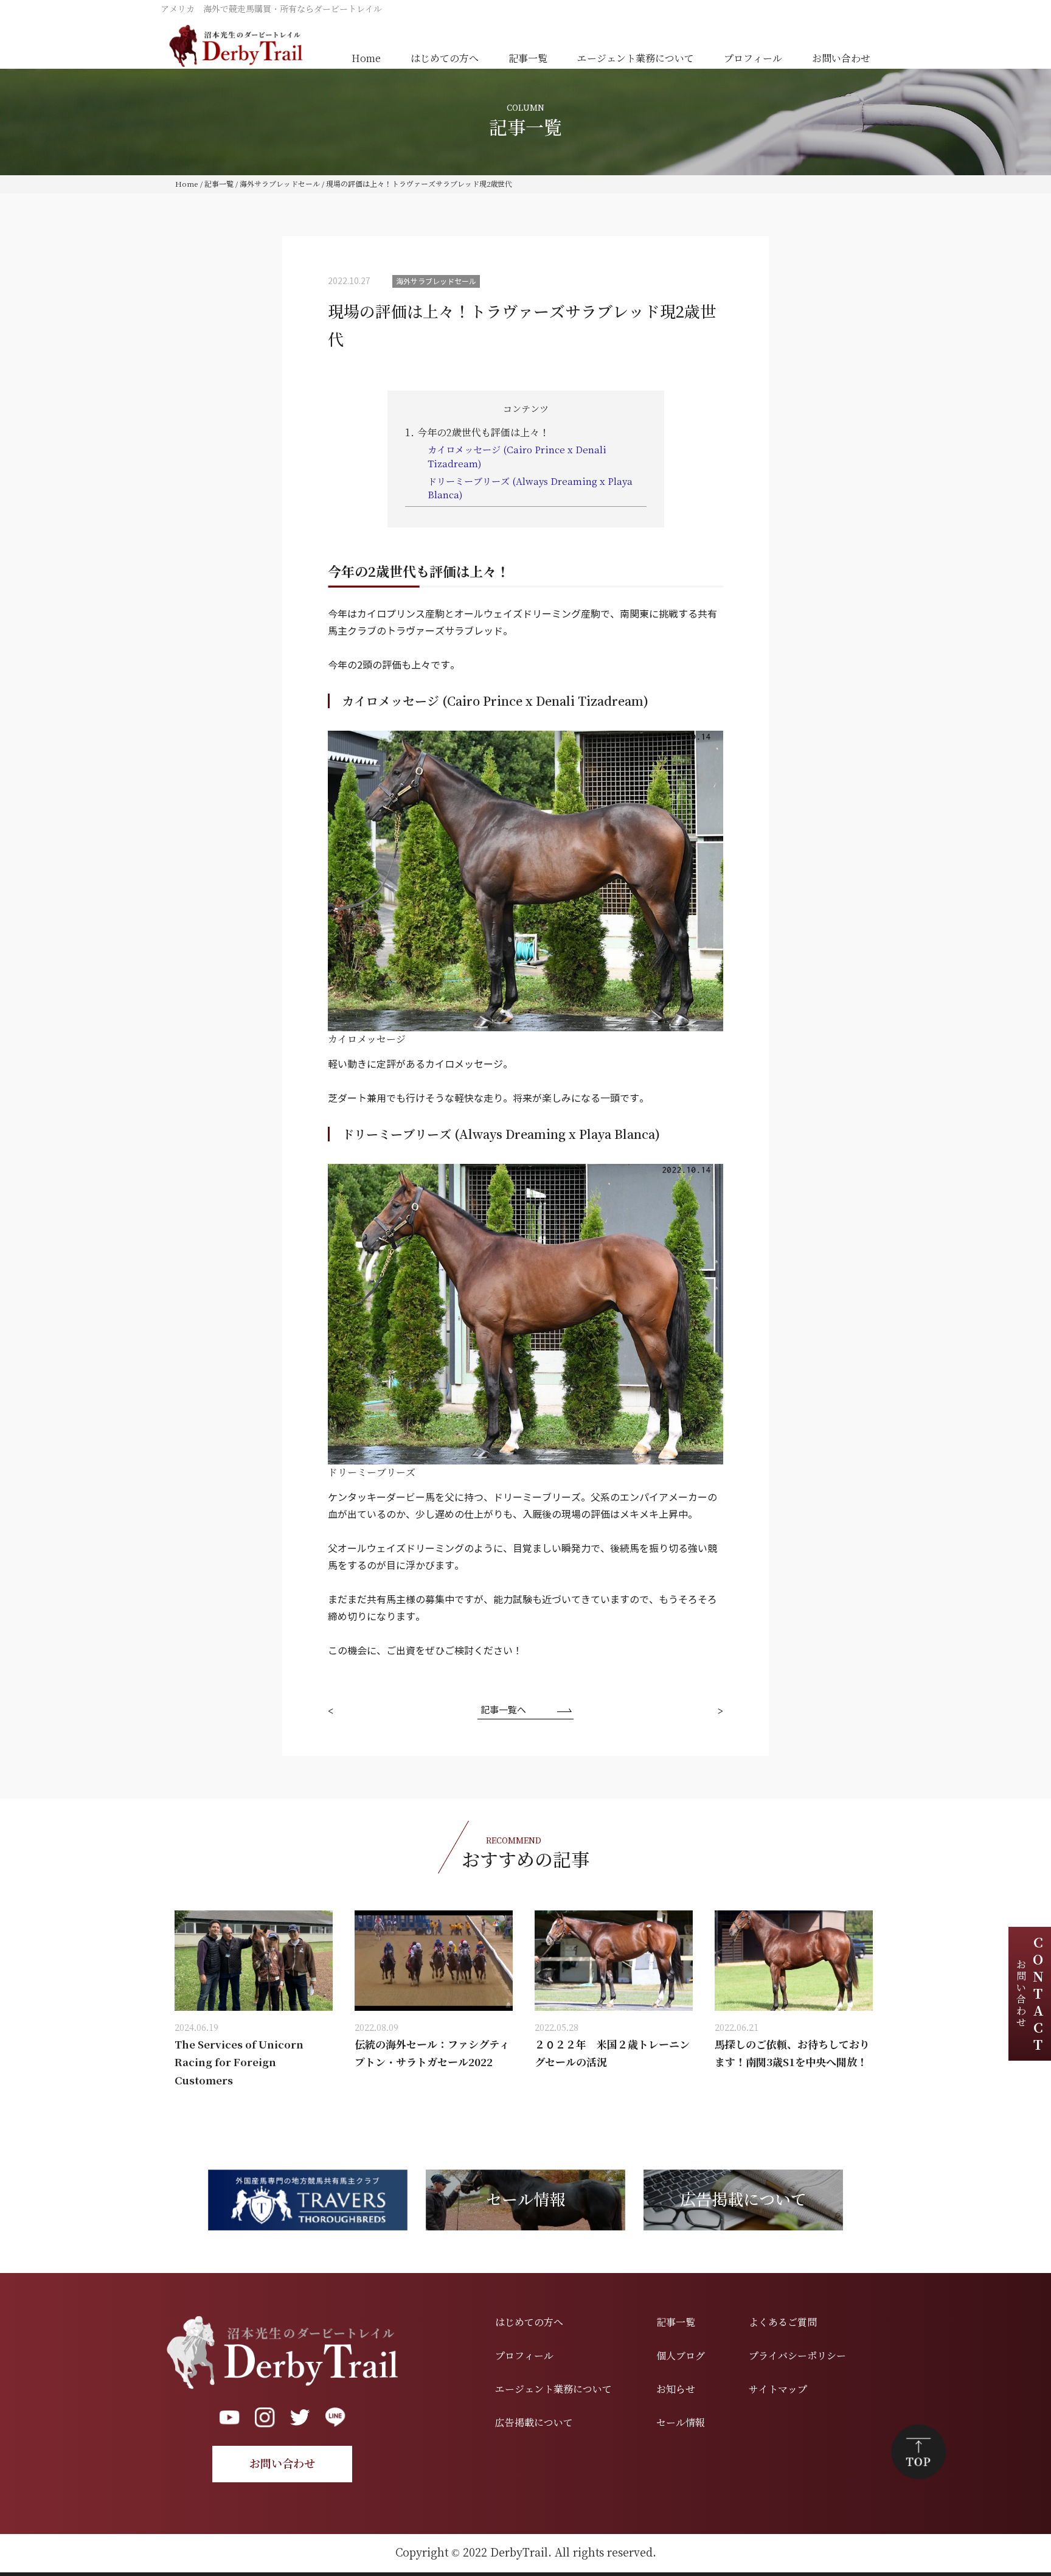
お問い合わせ (841, 59)
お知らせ (676, 2390)
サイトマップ (778, 2390)
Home (366, 59)
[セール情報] (525, 2174)
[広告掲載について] (743, 2174)
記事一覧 (528, 59)
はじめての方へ (445, 59)
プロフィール (753, 59)
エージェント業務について (636, 59)
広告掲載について (534, 2423)
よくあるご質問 (783, 2323)
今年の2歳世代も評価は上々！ (477, 433)
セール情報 (681, 2423)
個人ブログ (681, 2356)
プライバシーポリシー (797, 2356)
